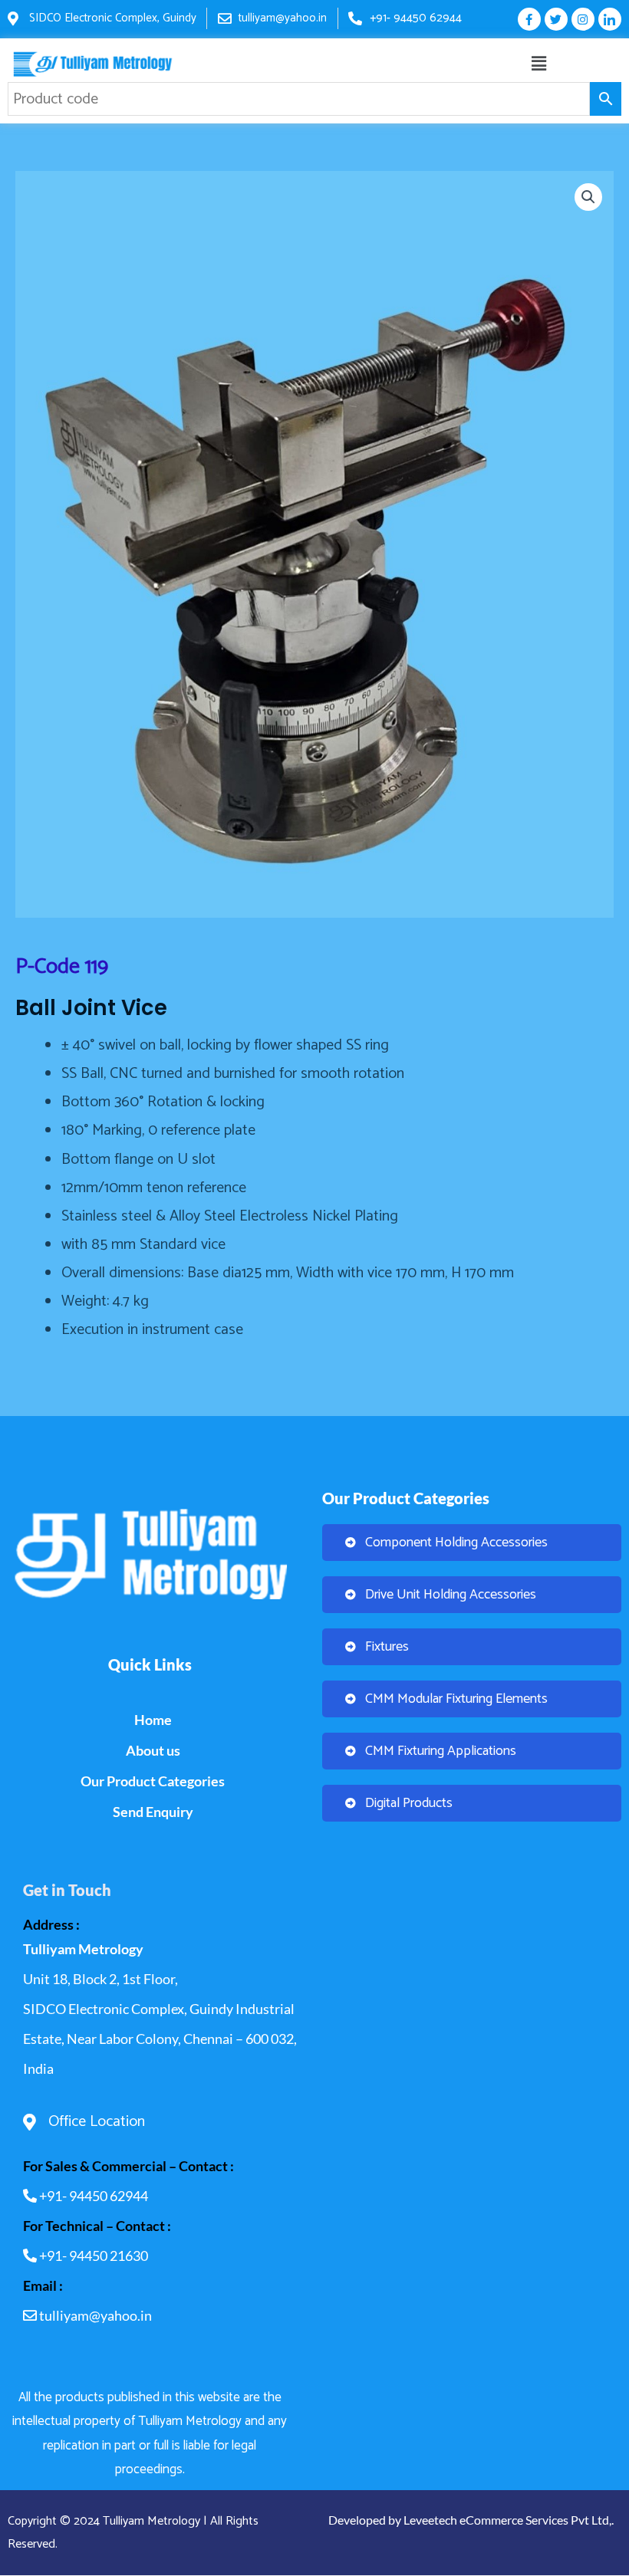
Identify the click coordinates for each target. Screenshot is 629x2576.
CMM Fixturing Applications (441, 1751)
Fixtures (387, 1647)
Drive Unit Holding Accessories (451, 1595)
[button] (539, 64)
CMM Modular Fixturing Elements (456, 1699)
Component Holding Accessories (456, 1543)
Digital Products (409, 1803)
